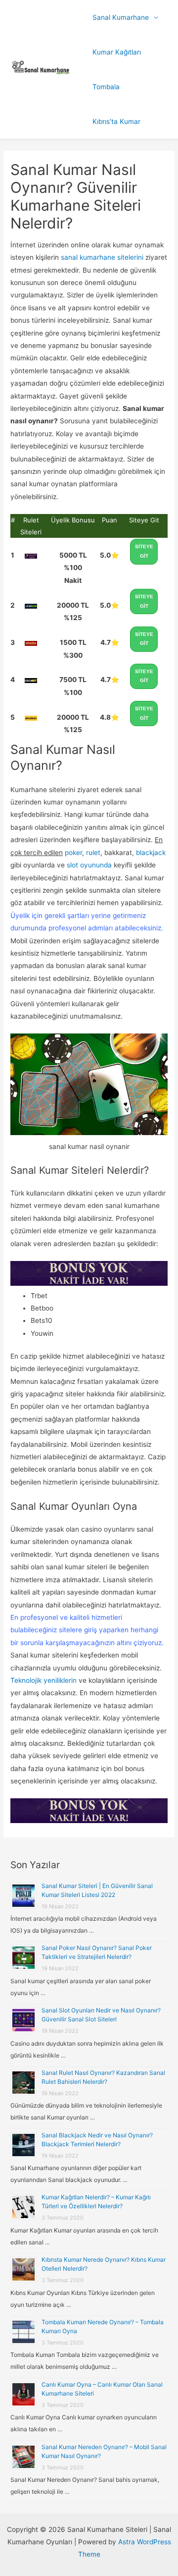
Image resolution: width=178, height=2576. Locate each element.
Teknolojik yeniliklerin (44, 1680)
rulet (93, 853)
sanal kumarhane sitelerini (102, 257)
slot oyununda (88, 865)
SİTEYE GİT (144, 551)
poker (73, 853)
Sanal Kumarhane (121, 17)
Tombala (106, 87)
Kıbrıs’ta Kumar (116, 121)
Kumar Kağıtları (117, 52)
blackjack (151, 853)
